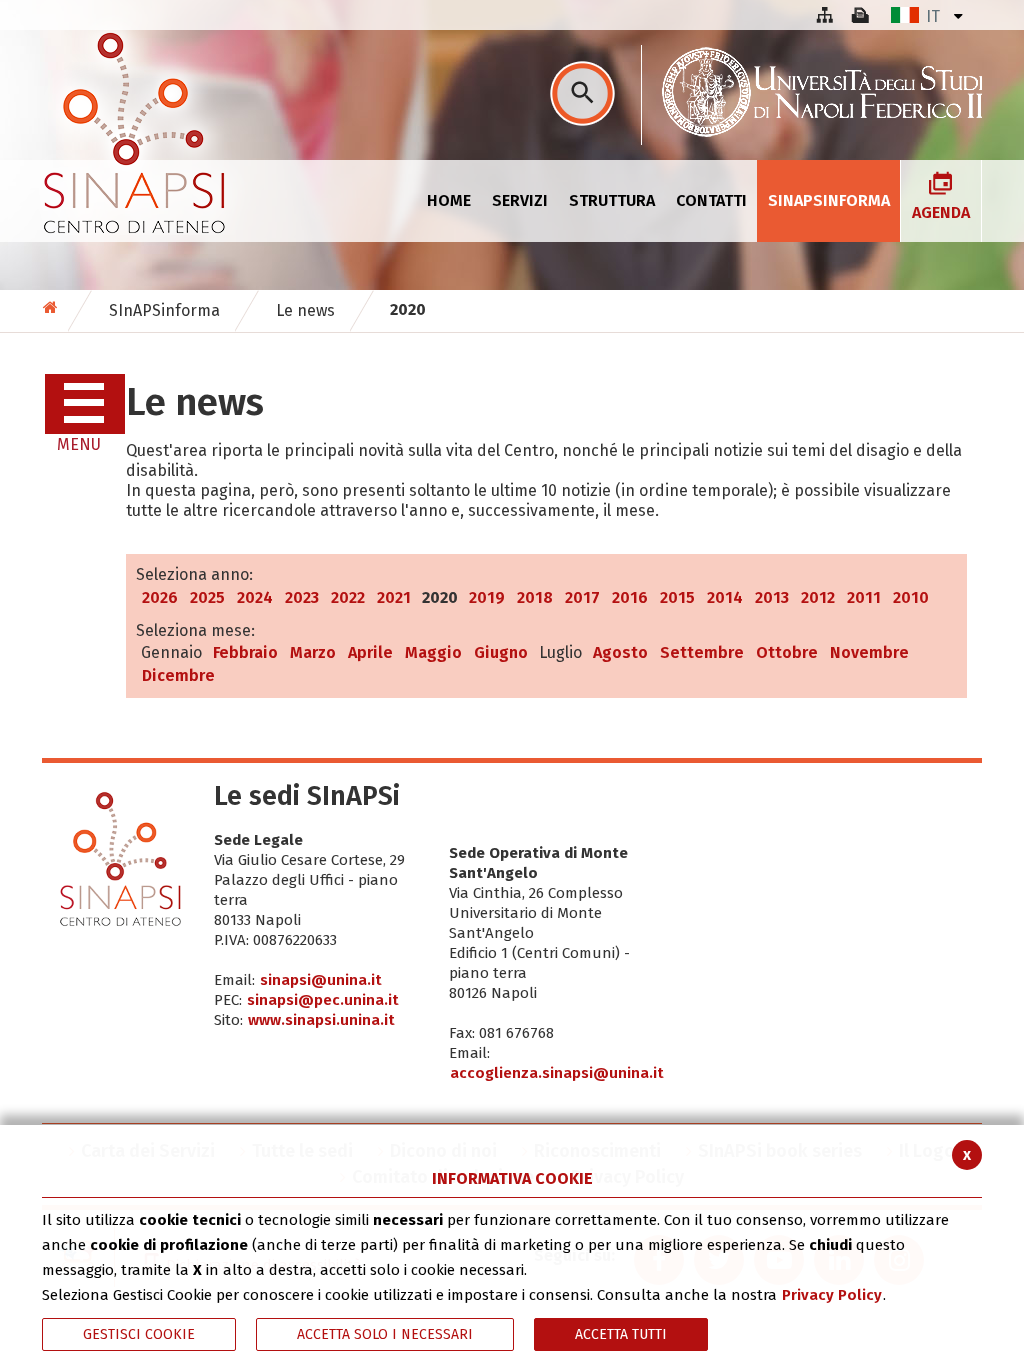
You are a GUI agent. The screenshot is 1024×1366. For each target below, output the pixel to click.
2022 (348, 597)
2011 (864, 597)
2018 (535, 597)
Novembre (869, 652)
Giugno (501, 652)
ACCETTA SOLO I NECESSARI (385, 1334)
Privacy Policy (832, 1295)
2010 (911, 597)
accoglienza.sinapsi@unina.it (557, 1073)
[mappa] (824, 15)
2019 (487, 597)
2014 (725, 597)
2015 (677, 597)
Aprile (370, 652)
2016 (630, 597)
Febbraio (245, 652)
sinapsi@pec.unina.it (323, 1000)
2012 (818, 597)
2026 (160, 597)
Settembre (702, 652)
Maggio (433, 652)
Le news (305, 310)
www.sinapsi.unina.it (321, 1020)
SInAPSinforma (164, 310)
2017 (582, 597)
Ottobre (787, 652)
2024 (255, 597)
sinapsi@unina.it (321, 980)
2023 (302, 597)
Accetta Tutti (621, 1334)
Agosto (620, 652)
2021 (394, 597)
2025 (207, 597)
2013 (772, 597)
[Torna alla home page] (52, 307)
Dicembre (178, 675)
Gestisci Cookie (139, 1334)
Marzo (313, 652)
